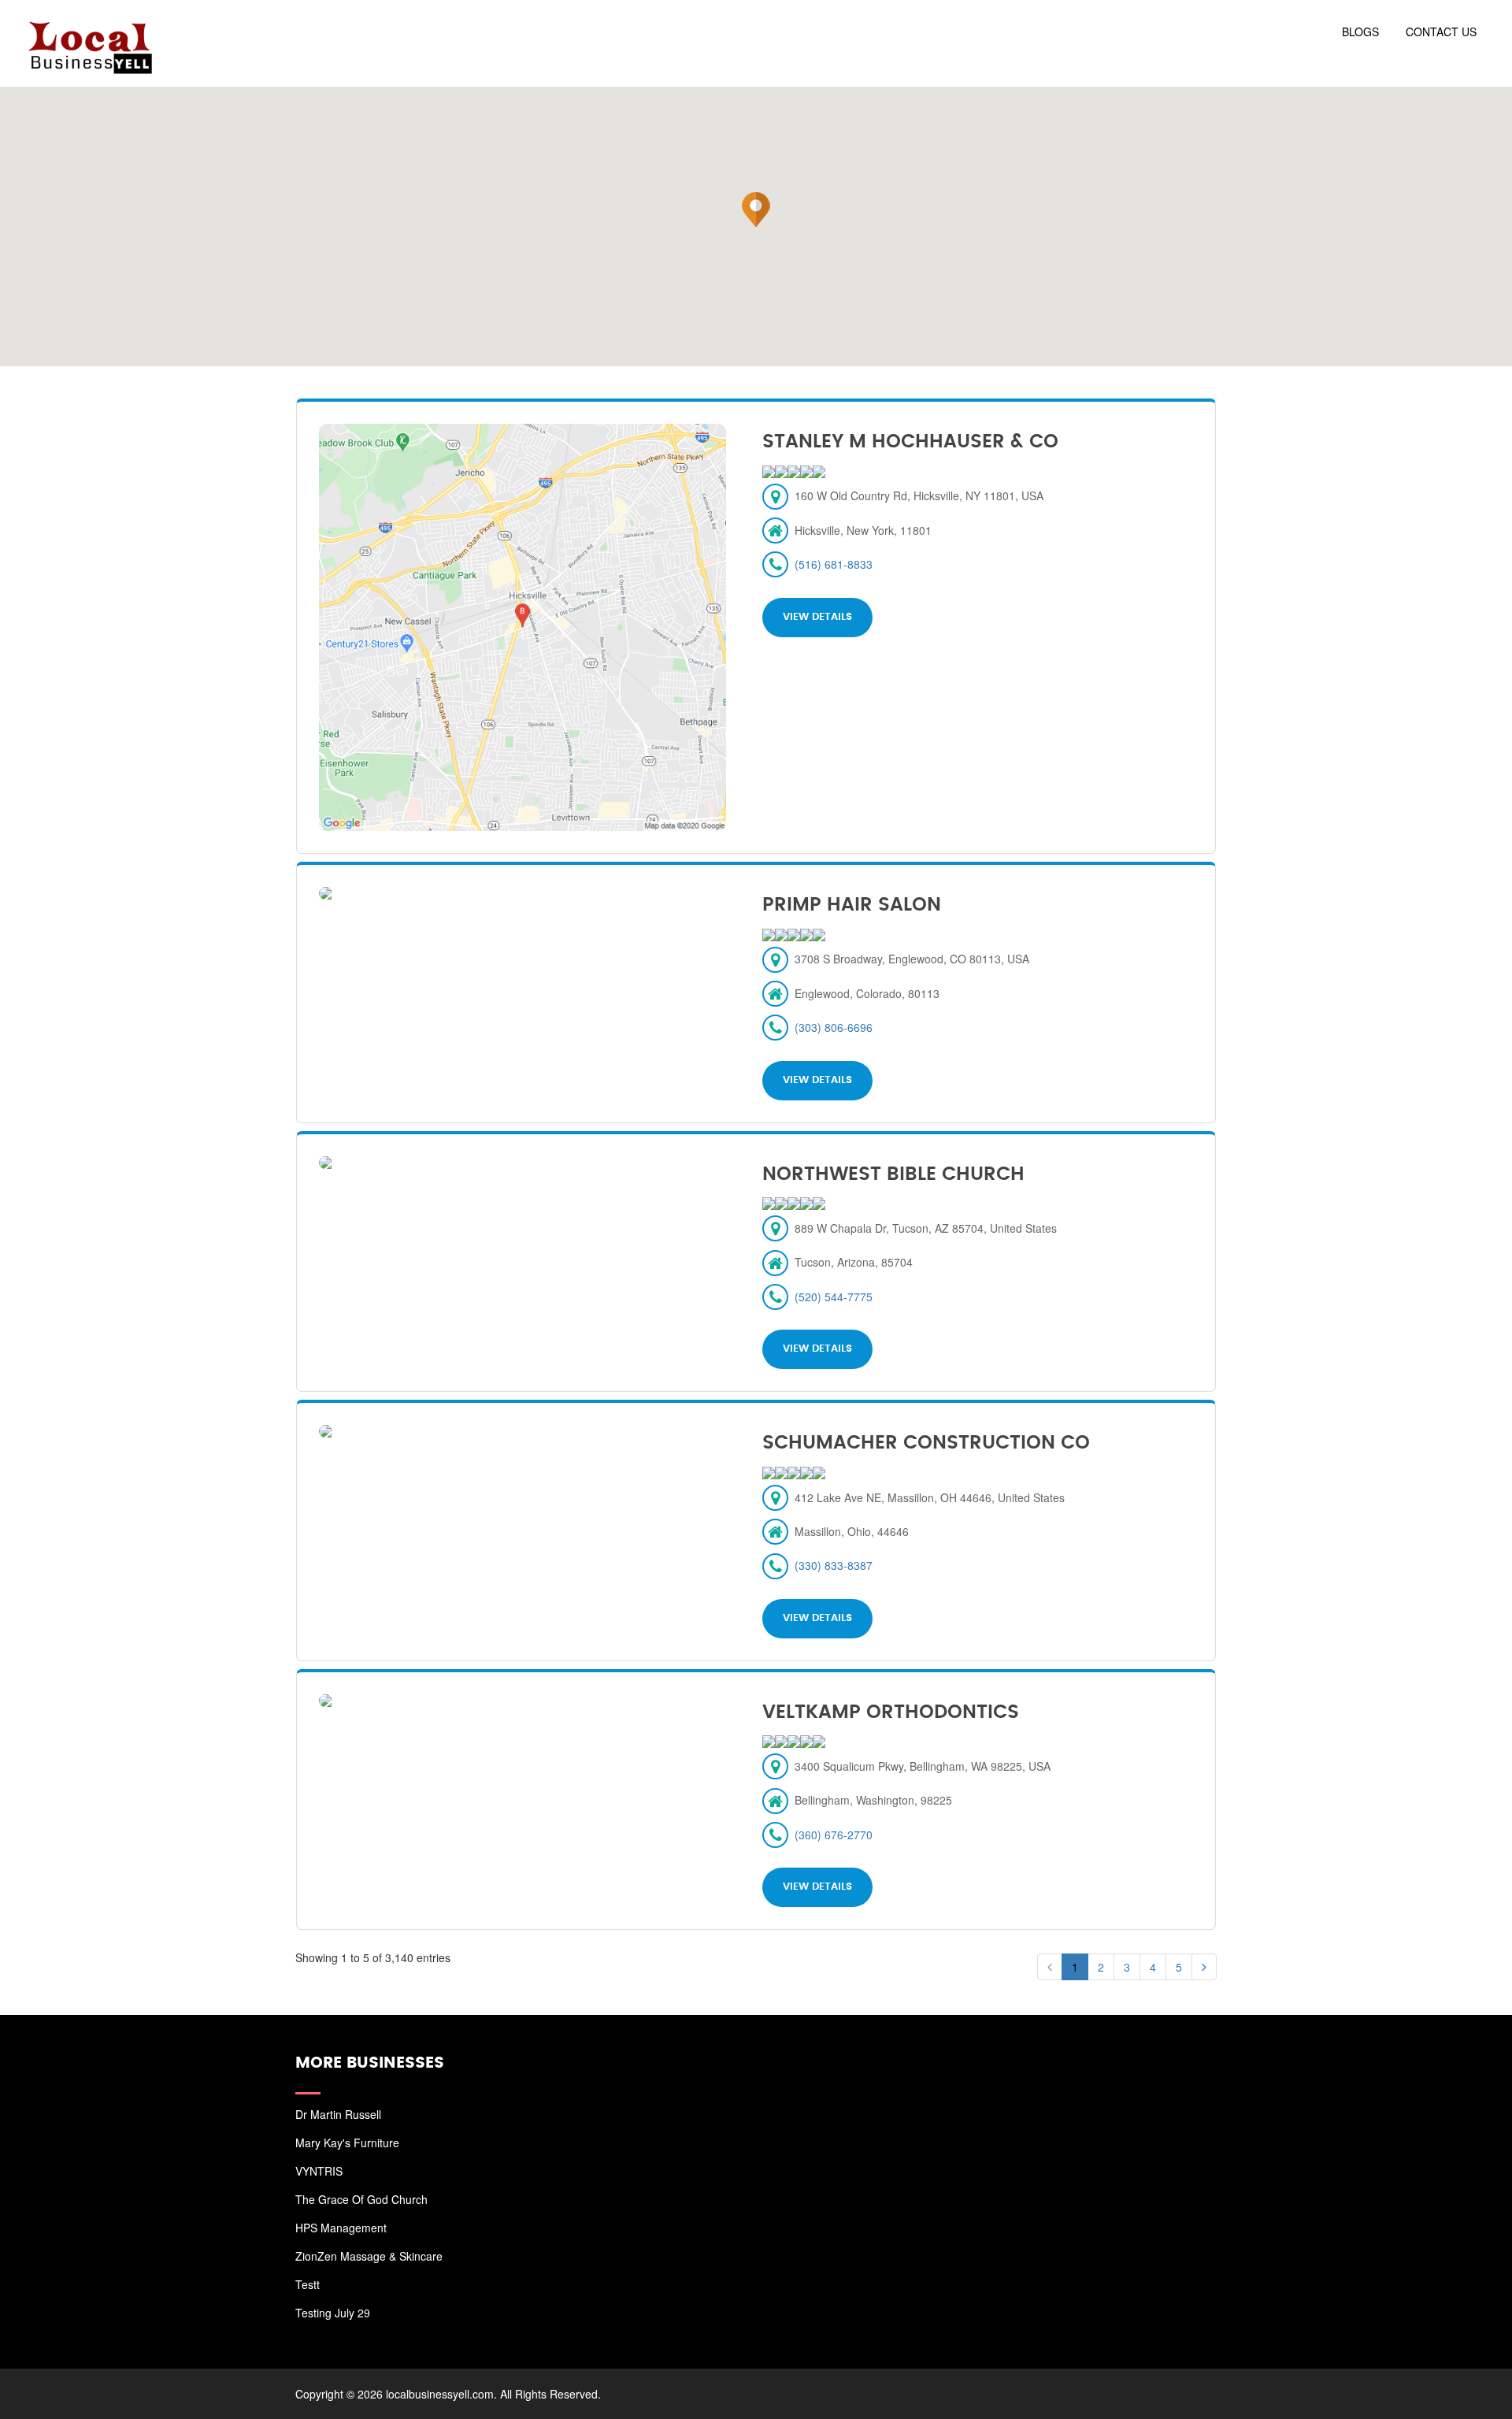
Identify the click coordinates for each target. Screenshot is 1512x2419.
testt (308, 2284)
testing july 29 (333, 2313)
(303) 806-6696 (834, 1027)
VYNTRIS (319, 2171)
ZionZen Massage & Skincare (369, 2256)
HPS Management (341, 2228)
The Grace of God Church (361, 2199)
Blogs (1360, 32)
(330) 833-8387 (834, 1565)
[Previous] (1050, 1967)
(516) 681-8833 (834, 564)
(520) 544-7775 (834, 1297)
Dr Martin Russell (338, 2114)
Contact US (1441, 32)
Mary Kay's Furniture (347, 2143)
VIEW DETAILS (817, 617)
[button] (756, 210)
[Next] (1204, 1967)
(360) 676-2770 (834, 1835)
